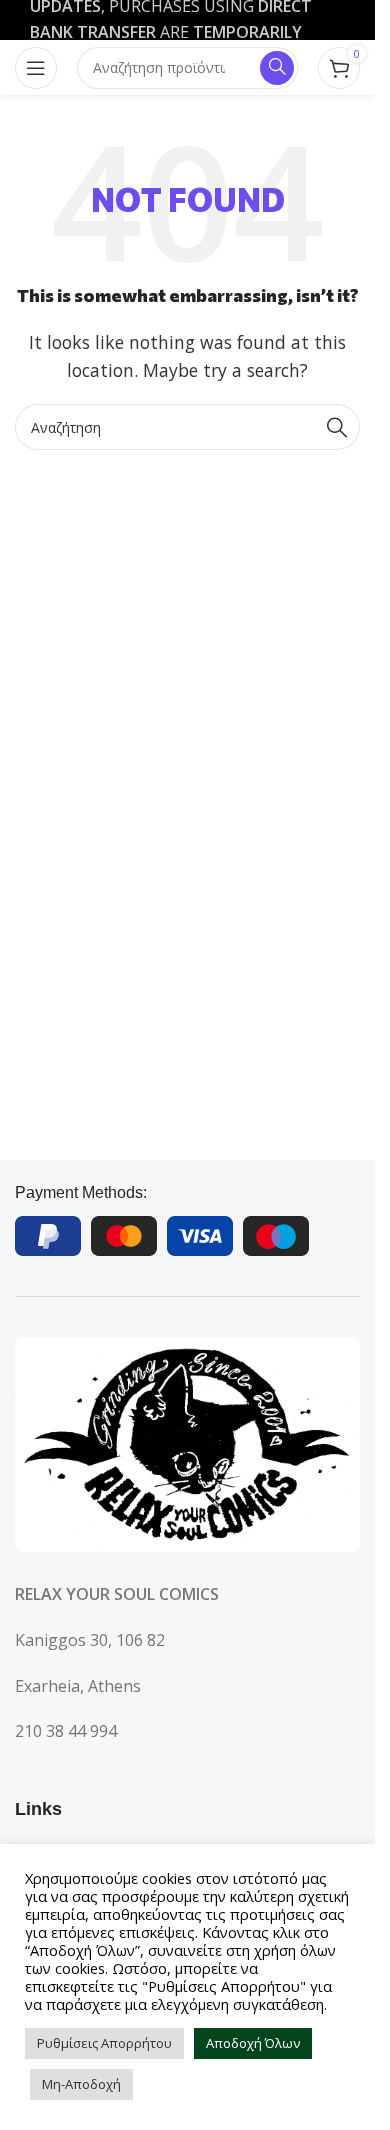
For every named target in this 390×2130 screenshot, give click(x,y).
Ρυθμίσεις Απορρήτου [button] (104, 2043)
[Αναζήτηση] (337, 427)
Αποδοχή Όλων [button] (253, 2043)
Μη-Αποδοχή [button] (81, 2084)
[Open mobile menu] (36, 68)
